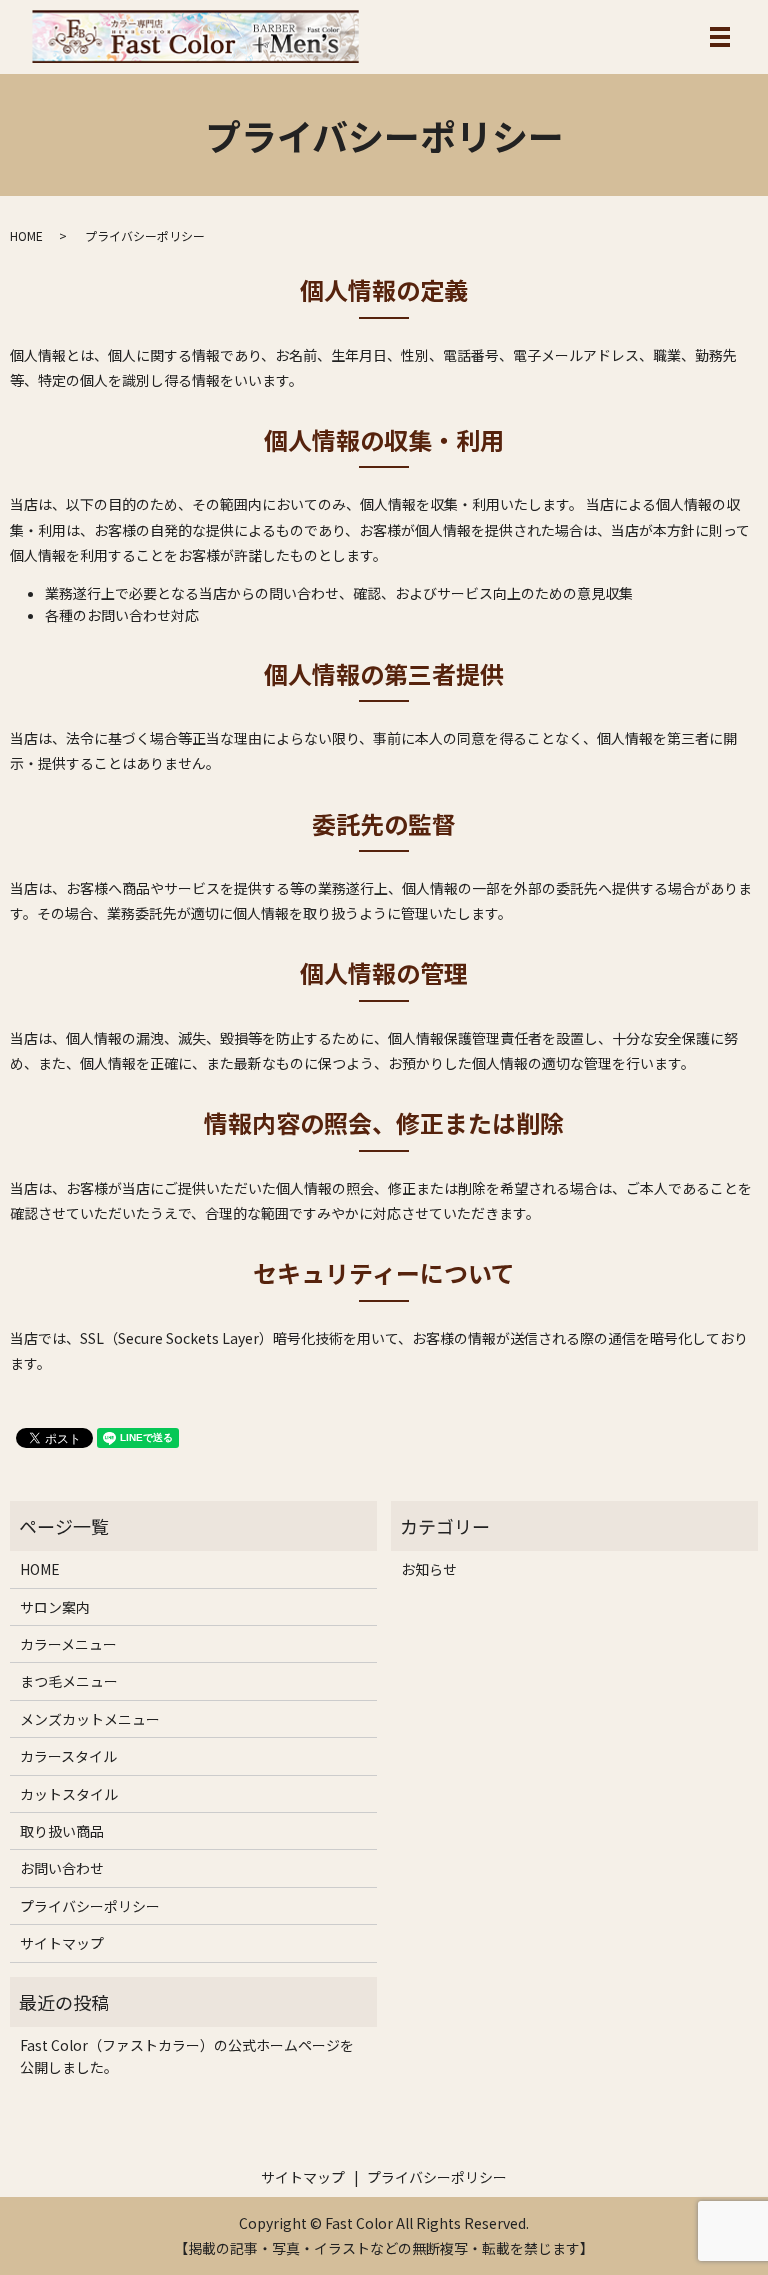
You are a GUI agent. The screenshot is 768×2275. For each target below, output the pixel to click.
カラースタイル (68, 1756)
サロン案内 (55, 1607)
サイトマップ (62, 1943)
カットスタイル (69, 1794)
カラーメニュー (68, 1644)
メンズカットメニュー (90, 1719)
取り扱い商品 (62, 1831)
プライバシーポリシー (90, 1906)
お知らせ (429, 1569)
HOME (26, 235)
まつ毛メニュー (69, 1681)
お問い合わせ (62, 1868)
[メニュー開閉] (720, 37)
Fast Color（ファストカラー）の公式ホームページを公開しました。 (187, 2056)
